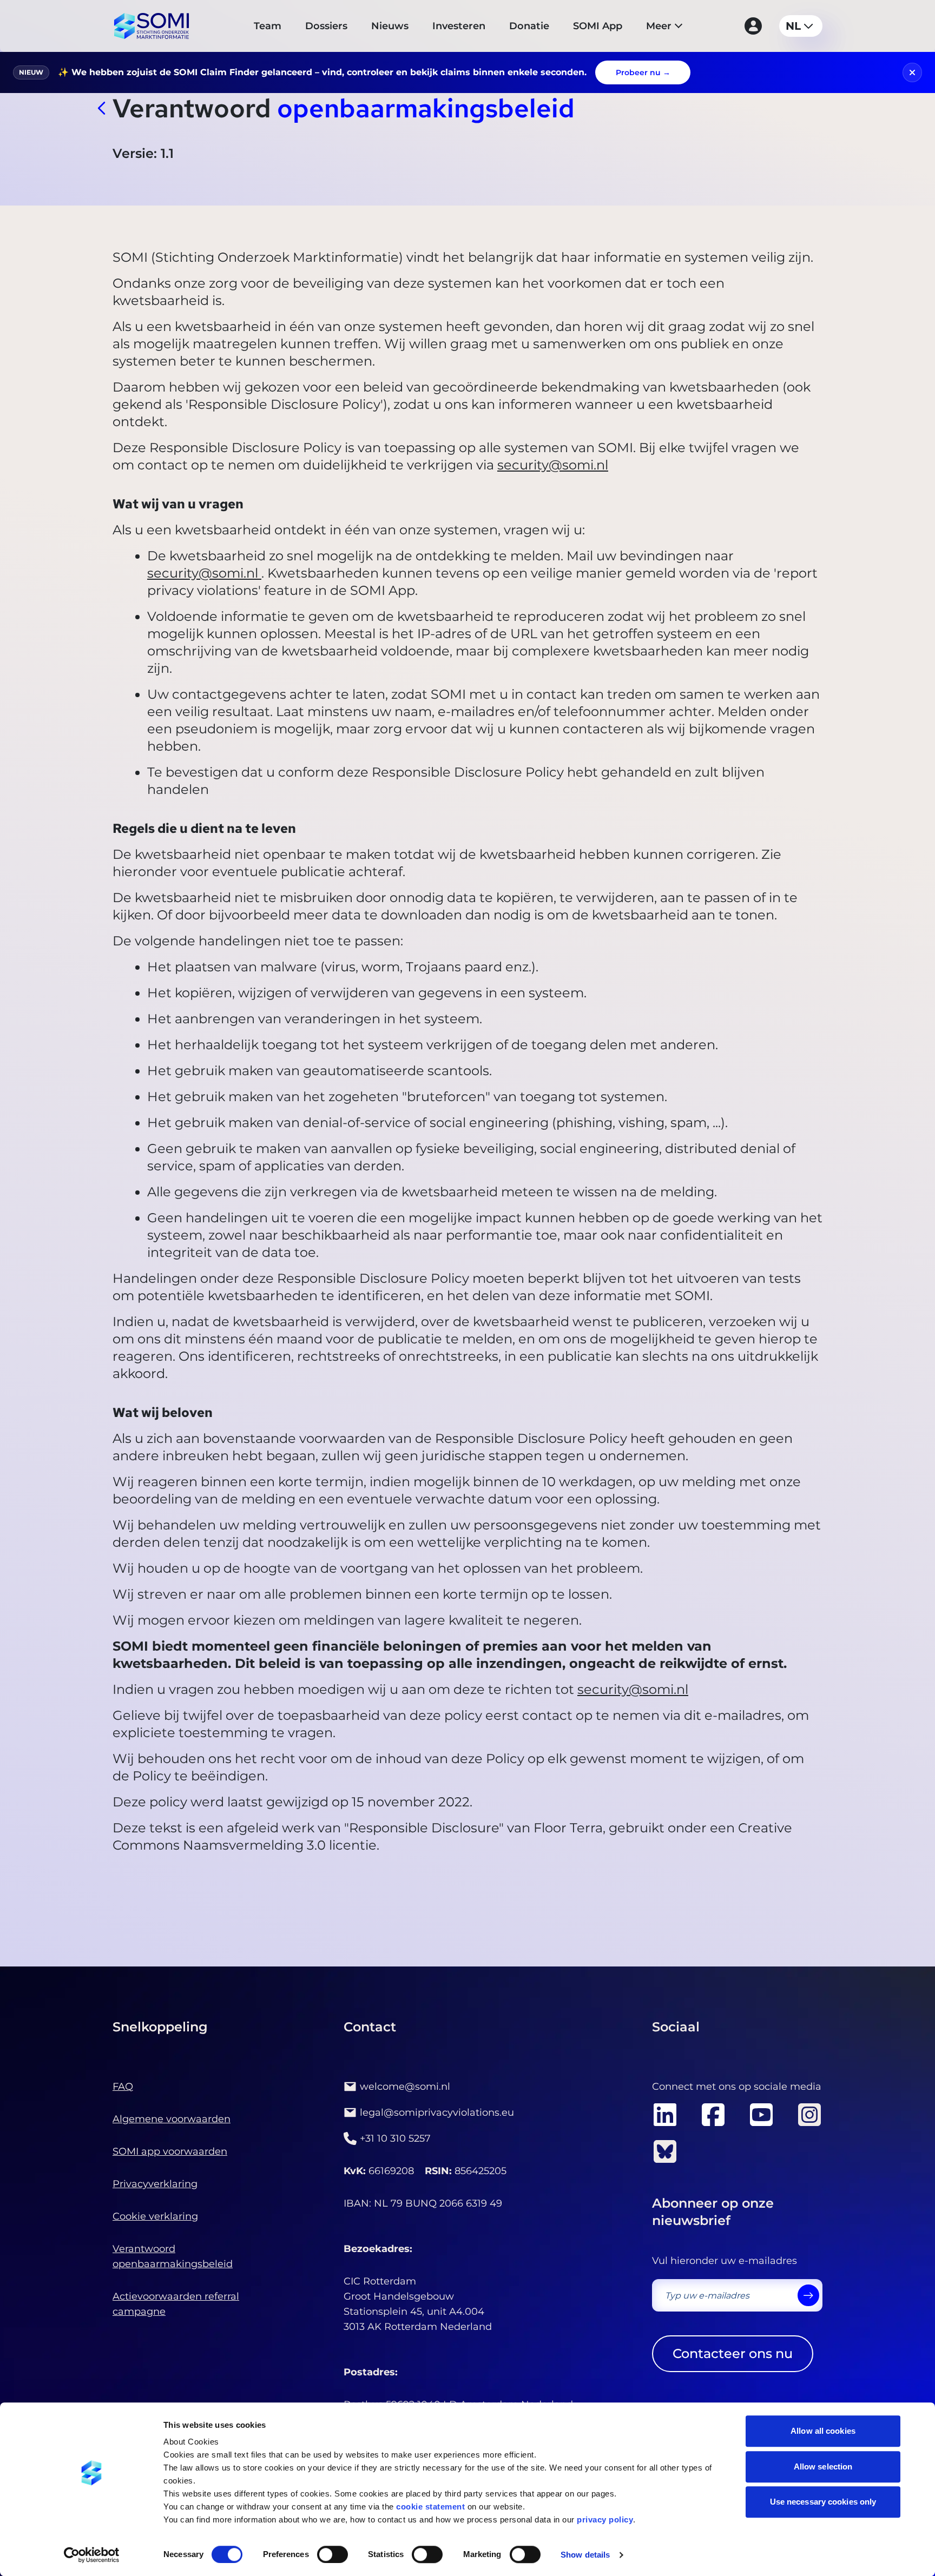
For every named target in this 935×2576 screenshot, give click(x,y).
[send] (808, 2295)
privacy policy (605, 2519)
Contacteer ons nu (733, 2353)
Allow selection (823, 2466)
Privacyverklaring (155, 2184)
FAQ (123, 2087)
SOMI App (598, 26)
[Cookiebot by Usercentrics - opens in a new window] (92, 2555)
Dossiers (326, 26)
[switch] (332, 2554)
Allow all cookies (823, 2431)
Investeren (459, 26)
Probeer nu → (643, 72)
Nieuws (390, 26)
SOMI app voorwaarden (170, 2151)
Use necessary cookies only (823, 2502)
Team (268, 26)
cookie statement (430, 2507)
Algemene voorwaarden (172, 2119)
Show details (585, 2555)
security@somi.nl (553, 465)
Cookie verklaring (155, 2216)
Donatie (529, 26)
